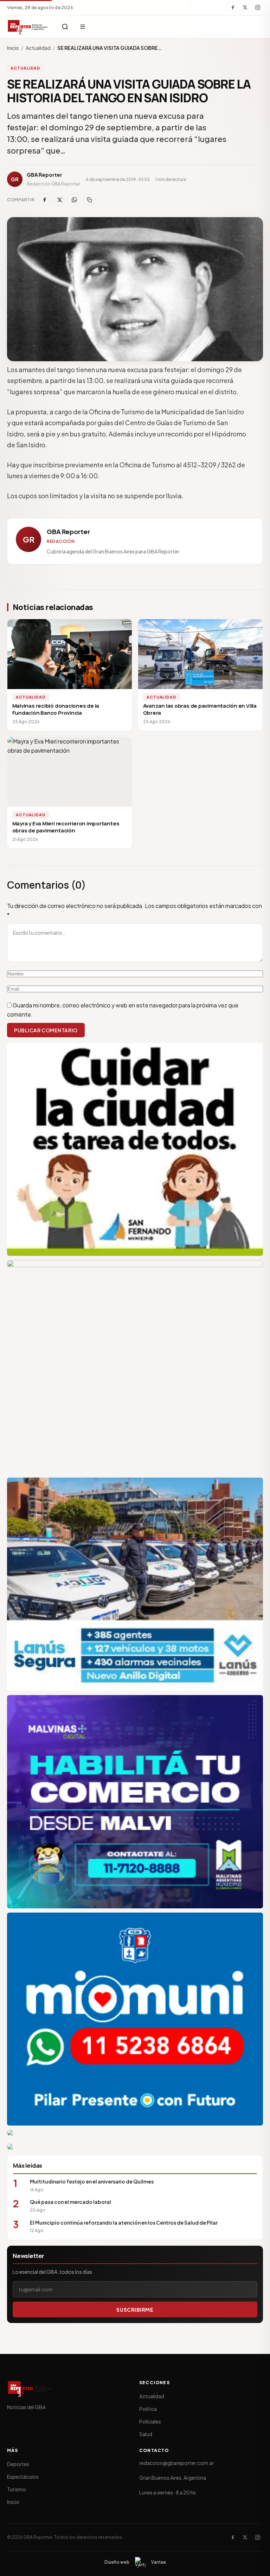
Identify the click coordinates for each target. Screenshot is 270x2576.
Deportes (18, 2464)
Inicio (13, 48)
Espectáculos (23, 2477)
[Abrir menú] (83, 27)
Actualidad (38, 48)
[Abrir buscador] (65, 27)
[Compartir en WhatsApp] (75, 200)
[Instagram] (258, 7)
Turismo (17, 2489)
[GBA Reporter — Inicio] (28, 27)
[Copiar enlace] (89, 200)
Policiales (150, 2421)
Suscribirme (135, 2310)
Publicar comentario (46, 1030)
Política (148, 2409)
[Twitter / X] (245, 7)
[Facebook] (233, 7)
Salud (146, 2434)
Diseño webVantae (135, 2562)
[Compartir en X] (59, 200)
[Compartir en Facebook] (45, 200)
